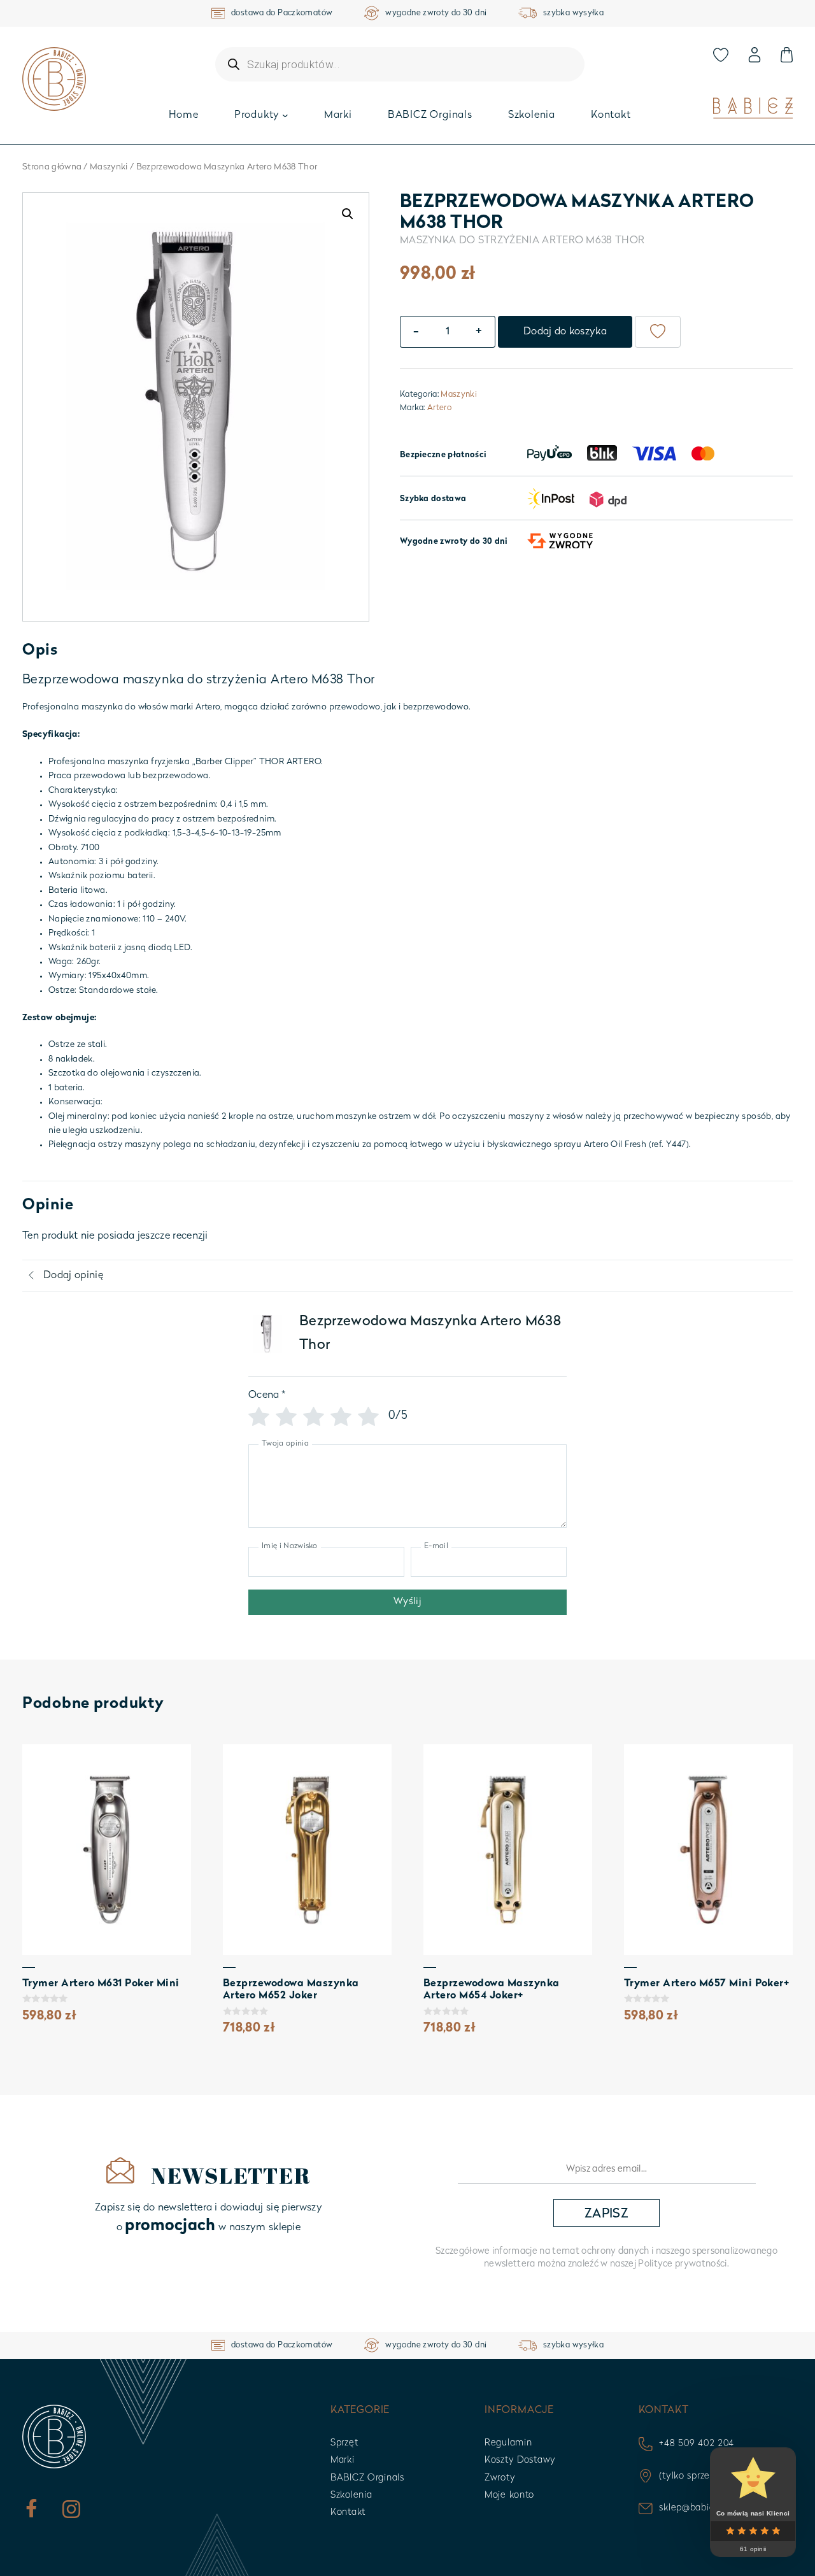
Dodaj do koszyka (565, 332)
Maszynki (109, 167)
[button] (348, 214)
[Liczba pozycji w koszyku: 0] (786, 55)
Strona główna (52, 167)
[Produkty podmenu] (285, 115)
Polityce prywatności (682, 2264)
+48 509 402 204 (697, 2444)
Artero (439, 408)
